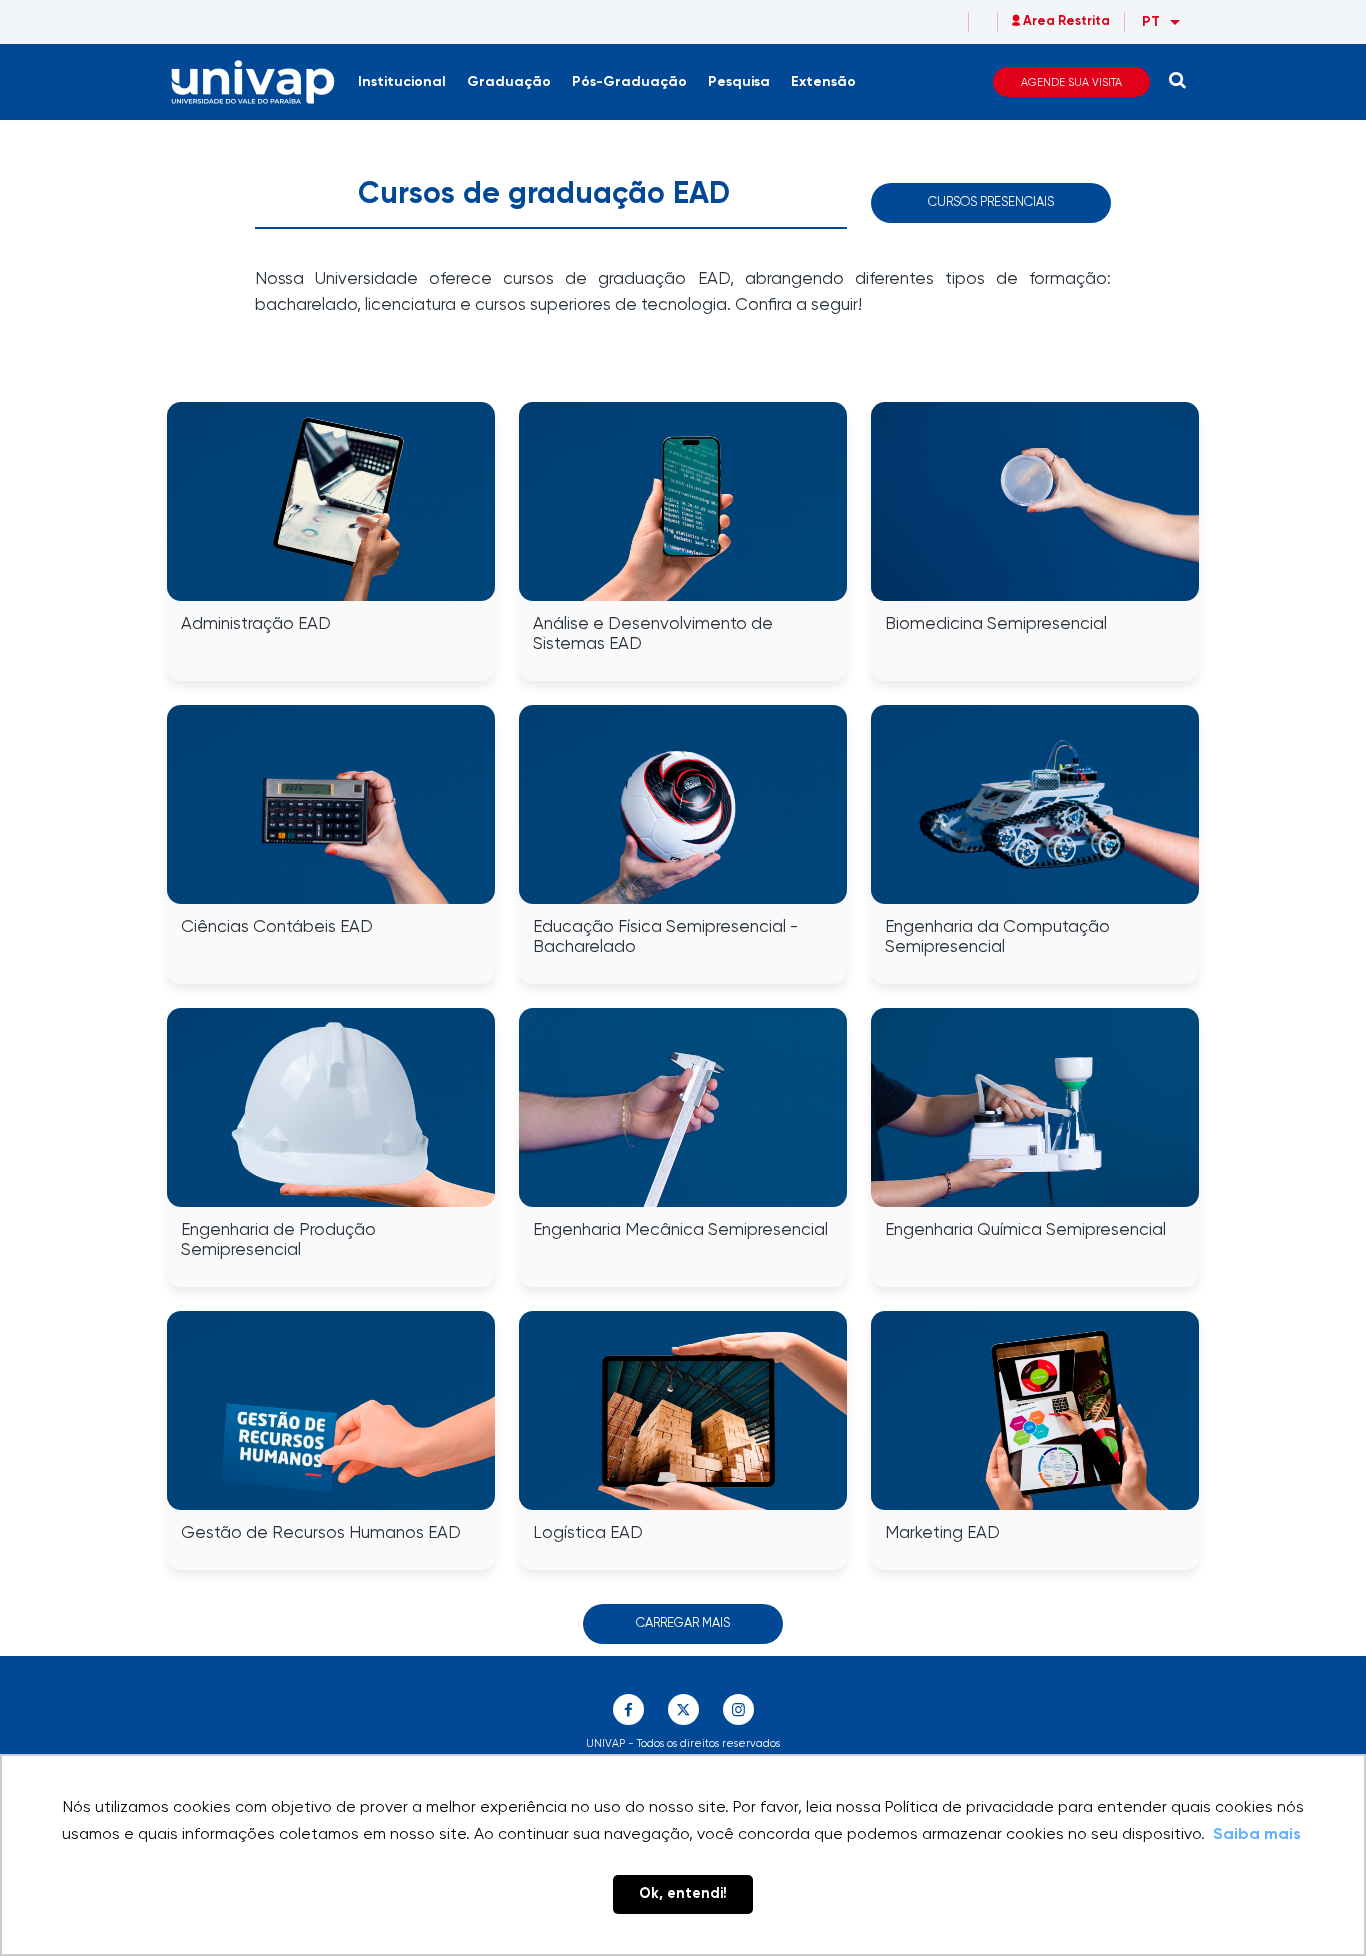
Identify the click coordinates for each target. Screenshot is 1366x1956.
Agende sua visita (1071, 82)
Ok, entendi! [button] (683, 1894)
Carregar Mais (683, 1623)
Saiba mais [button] (1257, 1835)
